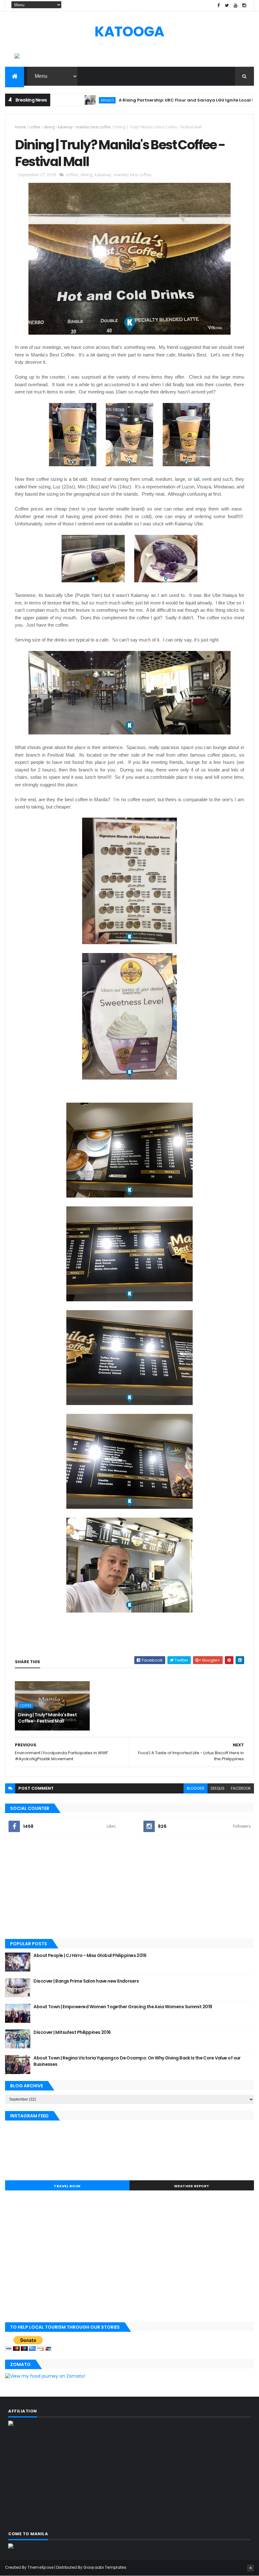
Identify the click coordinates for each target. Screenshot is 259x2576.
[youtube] (236, 6)
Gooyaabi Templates (105, 2567)
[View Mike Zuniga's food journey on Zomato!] (45, 2376)
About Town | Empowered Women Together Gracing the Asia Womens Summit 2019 (123, 2007)
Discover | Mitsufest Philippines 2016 (72, 2032)
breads (65, 100)
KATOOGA (129, 31)
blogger (196, 1788)
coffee (35, 127)
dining (49, 127)
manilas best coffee (93, 127)
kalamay (65, 127)
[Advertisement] (129, 1888)
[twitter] (227, 6)
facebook (241, 1788)
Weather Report (192, 2186)
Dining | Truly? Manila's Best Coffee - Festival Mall (47, 1718)
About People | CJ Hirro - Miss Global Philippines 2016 (90, 1955)
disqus (218, 1788)
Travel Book (67, 2186)
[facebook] (219, 6)
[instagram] (244, 6)
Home (20, 127)
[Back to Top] (250, 2568)
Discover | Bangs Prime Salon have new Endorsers (86, 1981)
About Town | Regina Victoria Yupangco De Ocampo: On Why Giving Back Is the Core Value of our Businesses (137, 2061)
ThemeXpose (40, 2567)
